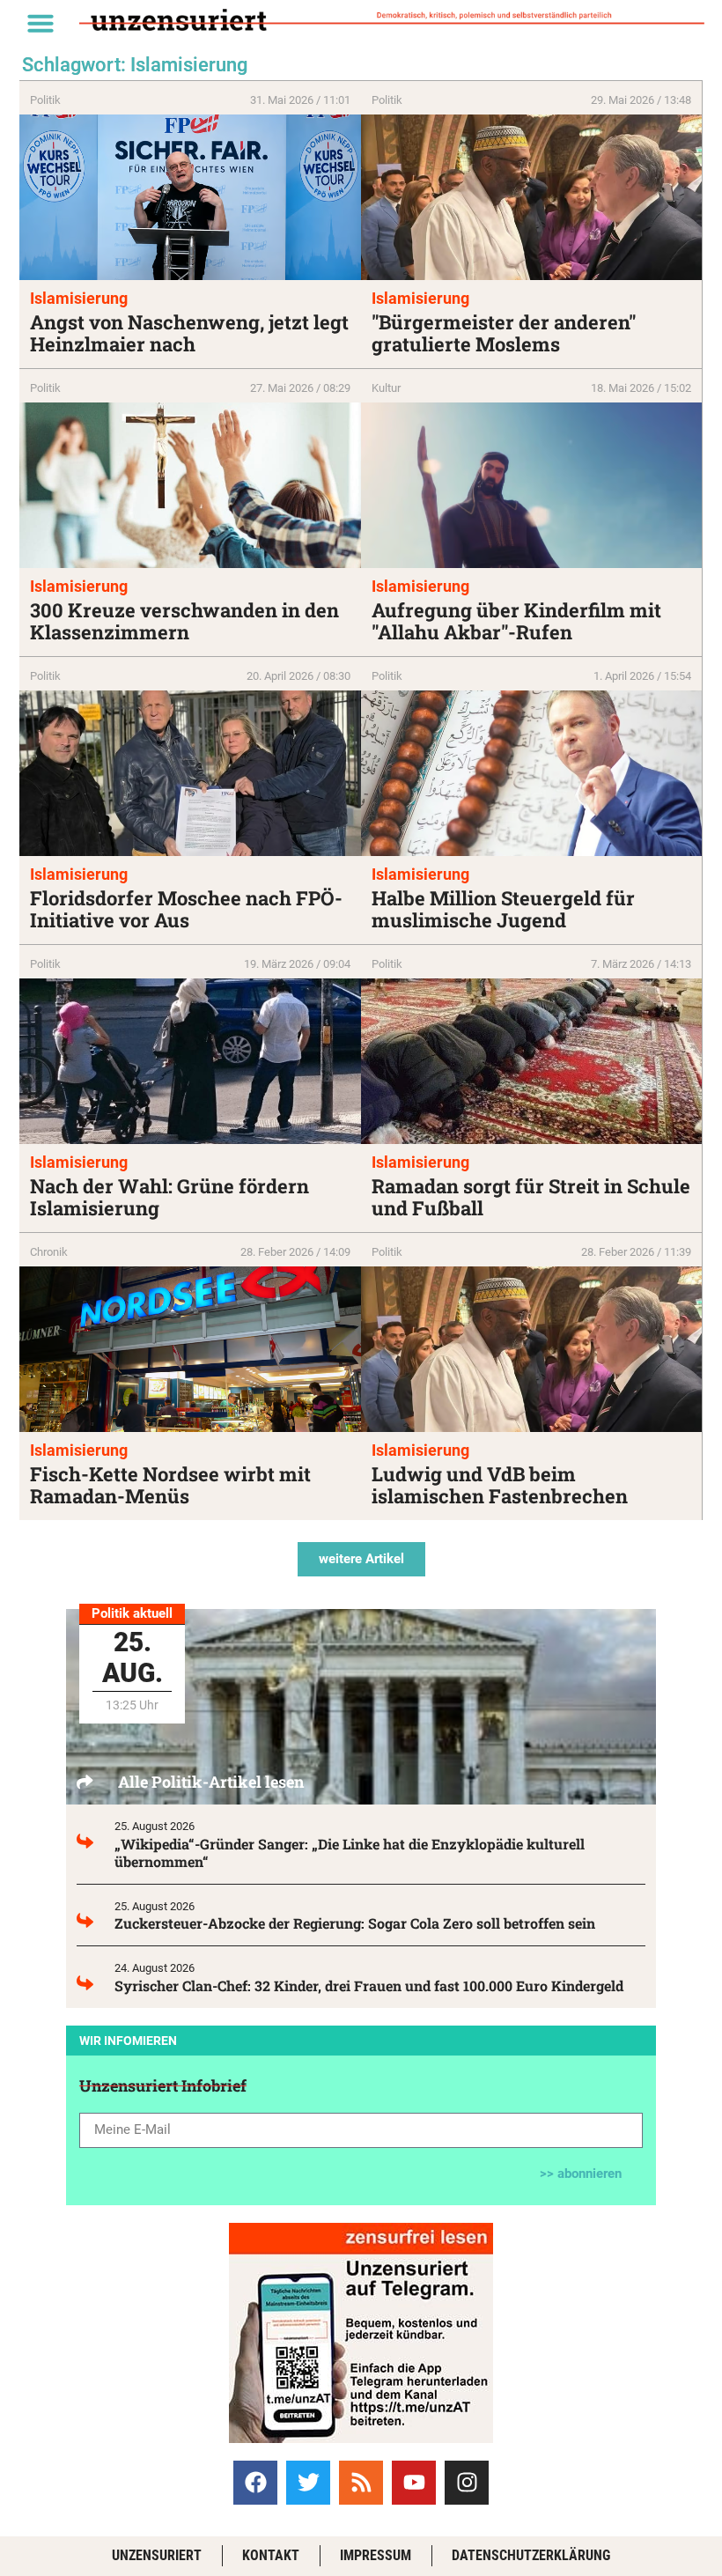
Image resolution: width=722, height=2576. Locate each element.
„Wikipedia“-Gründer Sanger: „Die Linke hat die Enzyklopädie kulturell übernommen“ (350, 1853)
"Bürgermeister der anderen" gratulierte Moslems (504, 333)
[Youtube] (414, 2483)
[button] (41, 23)
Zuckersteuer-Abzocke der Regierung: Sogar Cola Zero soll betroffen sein (355, 1923)
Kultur (386, 388)
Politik (45, 100)
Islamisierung (79, 298)
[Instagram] (467, 2483)
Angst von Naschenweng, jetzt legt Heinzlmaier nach (189, 333)
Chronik (49, 1252)
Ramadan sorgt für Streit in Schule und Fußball (531, 1197)
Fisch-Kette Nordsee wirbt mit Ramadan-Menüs (170, 1485)
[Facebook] (255, 2483)
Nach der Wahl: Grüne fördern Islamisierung (169, 1197)
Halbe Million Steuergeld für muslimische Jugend (503, 909)
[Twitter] (308, 2483)
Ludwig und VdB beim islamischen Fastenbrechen (500, 1485)
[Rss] (361, 2483)
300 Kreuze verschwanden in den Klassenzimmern (184, 621)
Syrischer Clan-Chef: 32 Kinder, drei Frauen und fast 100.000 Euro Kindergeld (369, 1986)
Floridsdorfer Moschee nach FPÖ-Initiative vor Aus (186, 909)
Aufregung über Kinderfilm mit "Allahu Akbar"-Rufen (516, 621)
